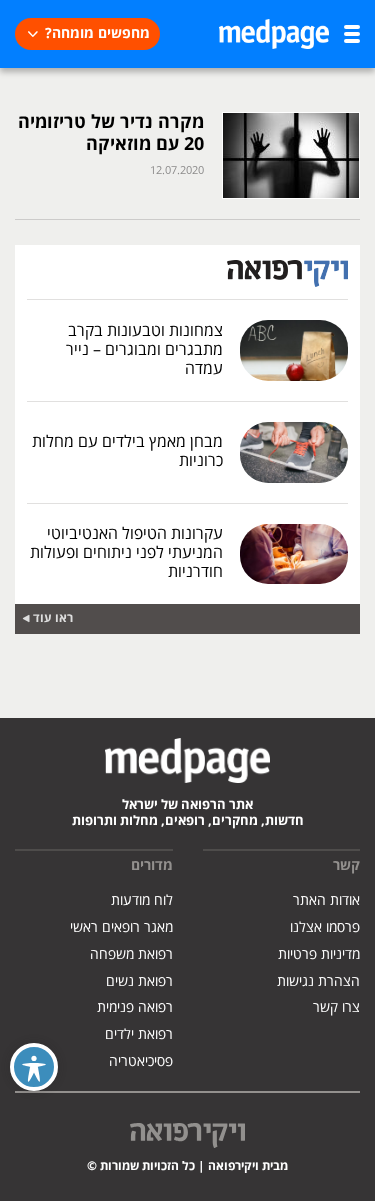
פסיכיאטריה (141, 1061)
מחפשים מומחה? (97, 34)
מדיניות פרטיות (319, 954)
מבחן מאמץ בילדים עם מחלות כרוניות (127, 451)
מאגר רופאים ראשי (121, 927)
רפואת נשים (139, 981)
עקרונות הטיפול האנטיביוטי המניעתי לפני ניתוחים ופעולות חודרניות (126, 553)
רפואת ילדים (139, 1034)
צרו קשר (336, 1007)
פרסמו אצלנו (325, 927)
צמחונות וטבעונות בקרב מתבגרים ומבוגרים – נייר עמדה (144, 350)
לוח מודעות (142, 900)
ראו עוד (53, 618)
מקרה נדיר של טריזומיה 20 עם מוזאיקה (111, 133)
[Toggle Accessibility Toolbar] (34, 1067)
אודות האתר (326, 900)
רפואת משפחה (131, 954)
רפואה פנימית (135, 1007)
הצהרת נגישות (318, 981)
